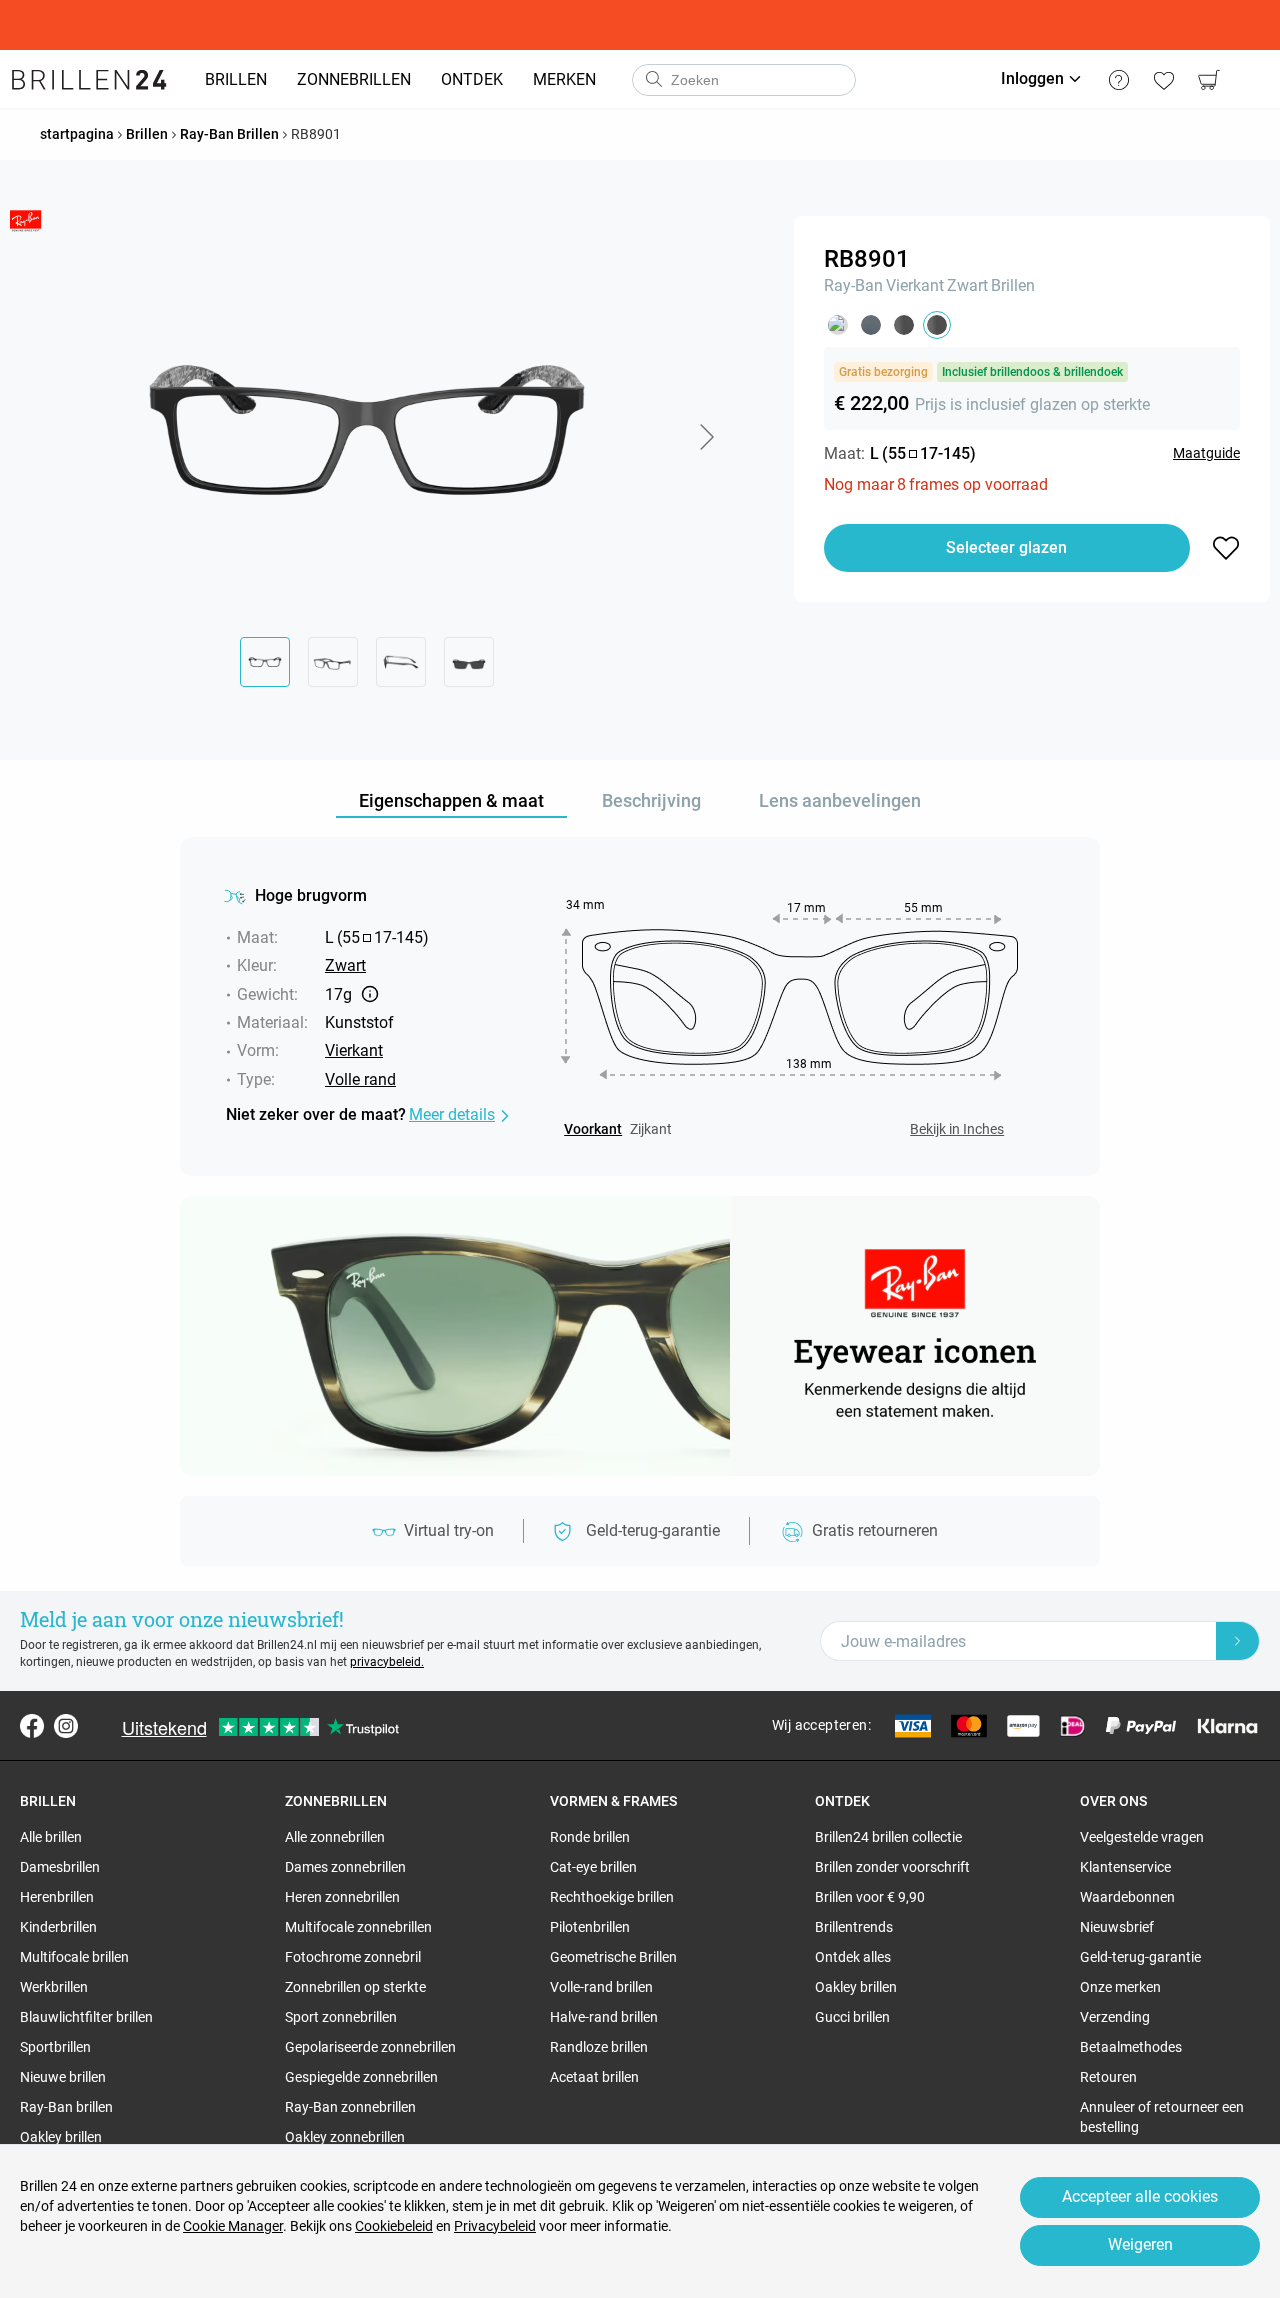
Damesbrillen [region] (60, 1867)
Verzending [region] (1115, 2017)
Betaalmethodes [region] (1131, 2047)
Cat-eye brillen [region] (593, 1867)
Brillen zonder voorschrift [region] (892, 1867)
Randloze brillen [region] (599, 2047)
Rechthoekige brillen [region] (612, 1897)
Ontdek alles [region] (853, 1957)
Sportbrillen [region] (55, 2047)
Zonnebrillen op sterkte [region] (355, 1987)
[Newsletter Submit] (1238, 1641)
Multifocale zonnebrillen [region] (358, 1927)
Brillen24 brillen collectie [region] (888, 1837)
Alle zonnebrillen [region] (335, 1837)
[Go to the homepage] (89, 80)
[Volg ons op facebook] (32, 1726)
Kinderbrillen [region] (58, 1927)
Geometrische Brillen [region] (613, 1957)
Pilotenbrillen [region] (590, 1927)
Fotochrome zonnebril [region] (353, 1957)
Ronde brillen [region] (590, 1837)
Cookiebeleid (394, 2226)
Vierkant (915, 285)
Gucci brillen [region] (852, 2017)
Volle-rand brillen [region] (601, 1987)
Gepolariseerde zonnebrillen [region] (370, 2047)
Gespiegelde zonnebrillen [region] (361, 2077)
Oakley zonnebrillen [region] (345, 2137)
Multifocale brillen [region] (74, 1957)
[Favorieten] (1163, 80)
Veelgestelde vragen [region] (1142, 1837)
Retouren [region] (1108, 2077)
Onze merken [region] (1120, 1987)
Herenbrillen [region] (57, 1897)
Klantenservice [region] (1125, 1867)
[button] (706, 437)
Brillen (1013, 285)
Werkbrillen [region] (54, 1987)
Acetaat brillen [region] (594, 2077)
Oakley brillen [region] (61, 2137)
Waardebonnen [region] (1127, 1897)
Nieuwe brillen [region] (63, 2077)
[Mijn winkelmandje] (1208, 80)
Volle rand (360, 1079)
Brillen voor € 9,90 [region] (870, 1897)
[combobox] (744, 80)
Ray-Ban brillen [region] (66, 2107)
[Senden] (653, 80)
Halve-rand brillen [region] (604, 2017)
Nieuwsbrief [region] (1117, 1927)
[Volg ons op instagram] (66, 1726)
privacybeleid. (387, 1662)
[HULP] (1118, 80)
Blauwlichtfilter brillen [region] (86, 2017)
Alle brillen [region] (51, 1837)
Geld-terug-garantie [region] (1140, 1957)
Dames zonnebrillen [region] (345, 1867)
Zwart (967, 285)
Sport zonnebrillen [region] (341, 2017)
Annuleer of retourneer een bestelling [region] (1162, 2117)
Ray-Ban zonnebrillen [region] (350, 2107)
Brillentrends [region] (854, 1927)
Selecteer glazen (1006, 547)
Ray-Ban (853, 285)
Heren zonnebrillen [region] (342, 1897)
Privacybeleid (495, 2226)
